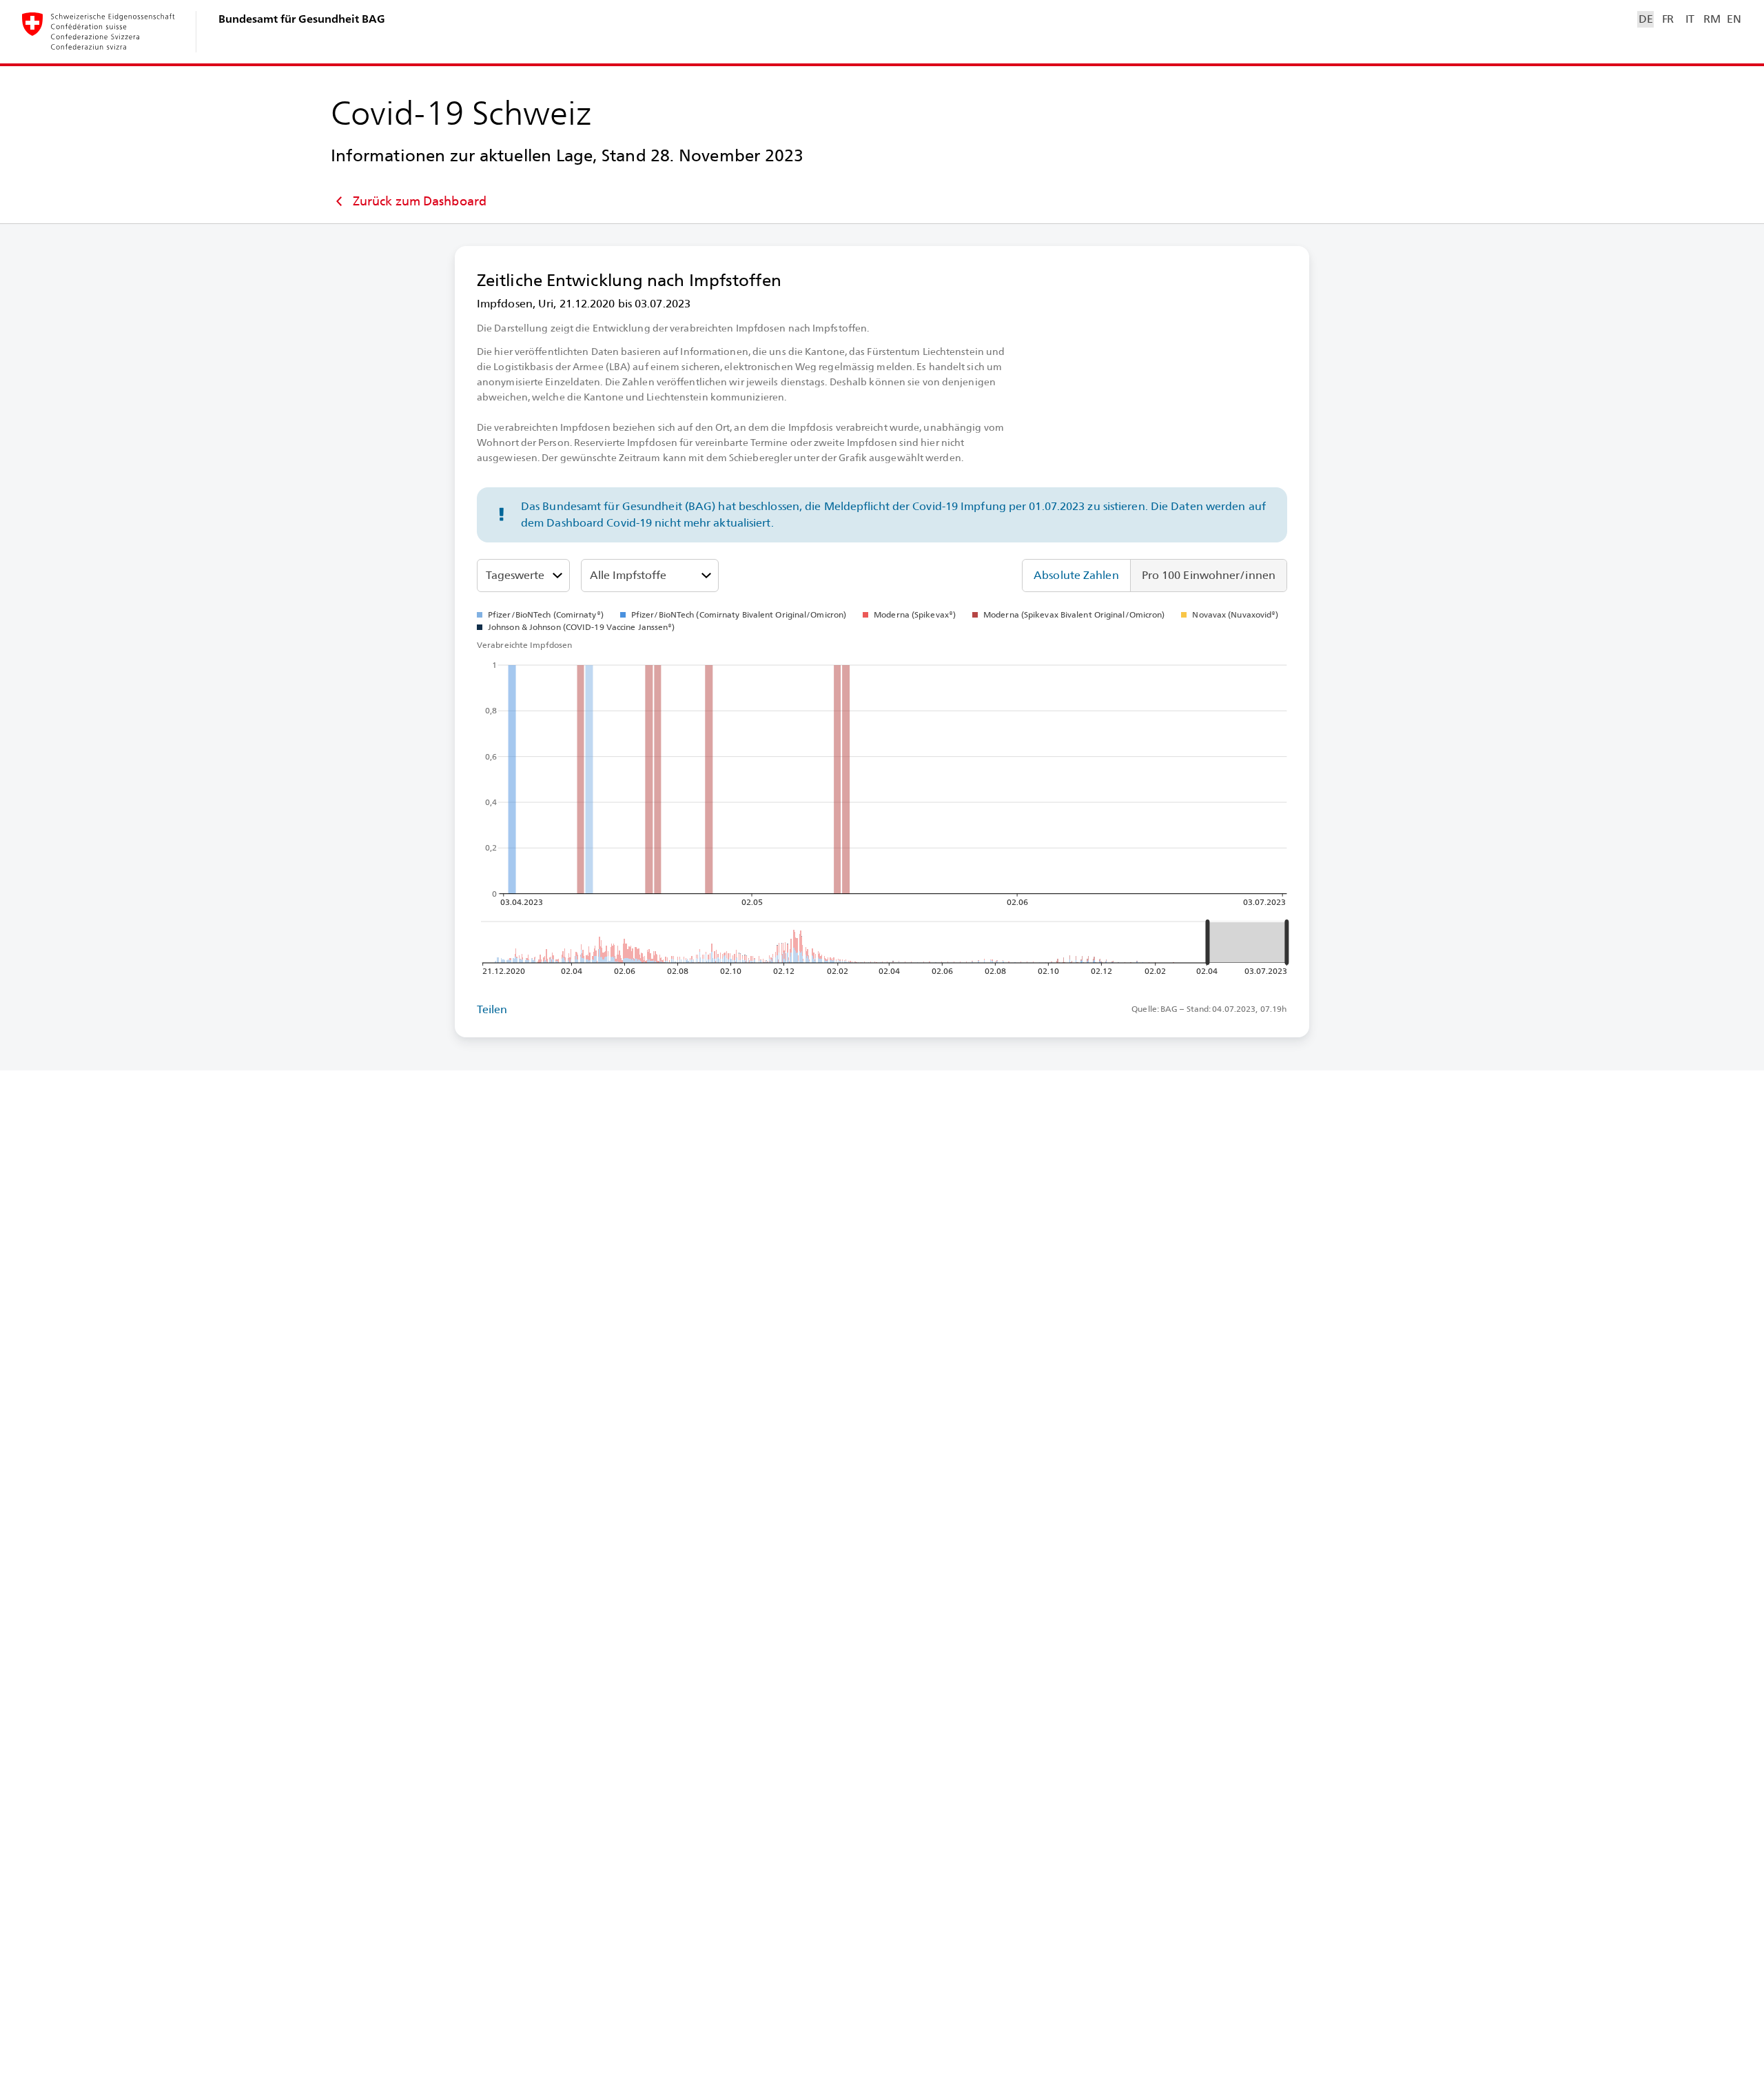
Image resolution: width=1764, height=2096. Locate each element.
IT (1690, 19)
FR (1668, 19)
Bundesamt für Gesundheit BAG (302, 19)
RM (1712, 19)
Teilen (492, 1009)
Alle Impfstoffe (628, 575)
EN (1734, 19)
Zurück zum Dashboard (420, 201)
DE (1645, 19)
